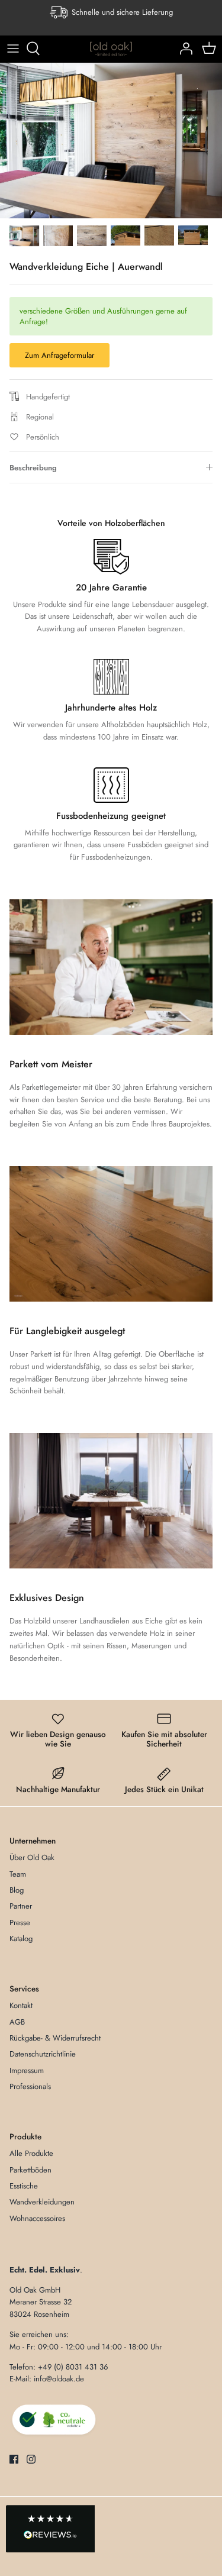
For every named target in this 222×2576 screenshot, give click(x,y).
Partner (21, 1906)
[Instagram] (31, 2459)
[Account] (183, 49)
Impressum (27, 2070)
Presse (20, 1923)
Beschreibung (33, 468)
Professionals (30, 2086)
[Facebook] (14, 2459)
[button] (50, 2529)
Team (18, 1874)
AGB (17, 2022)
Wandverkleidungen (42, 2202)
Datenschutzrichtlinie (43, 2054)
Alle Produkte (31, 2153)
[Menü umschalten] (13, 49)
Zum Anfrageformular (59, 355)
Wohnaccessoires (37, 2218)
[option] (111, 141)
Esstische (24, 2186)
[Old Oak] (111, 49)
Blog (17, 1890)
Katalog (21, 1939)
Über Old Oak (32, 1857)
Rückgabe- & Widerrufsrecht (55, 2038)
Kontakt (21, 2005)
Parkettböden (30, 2170)
